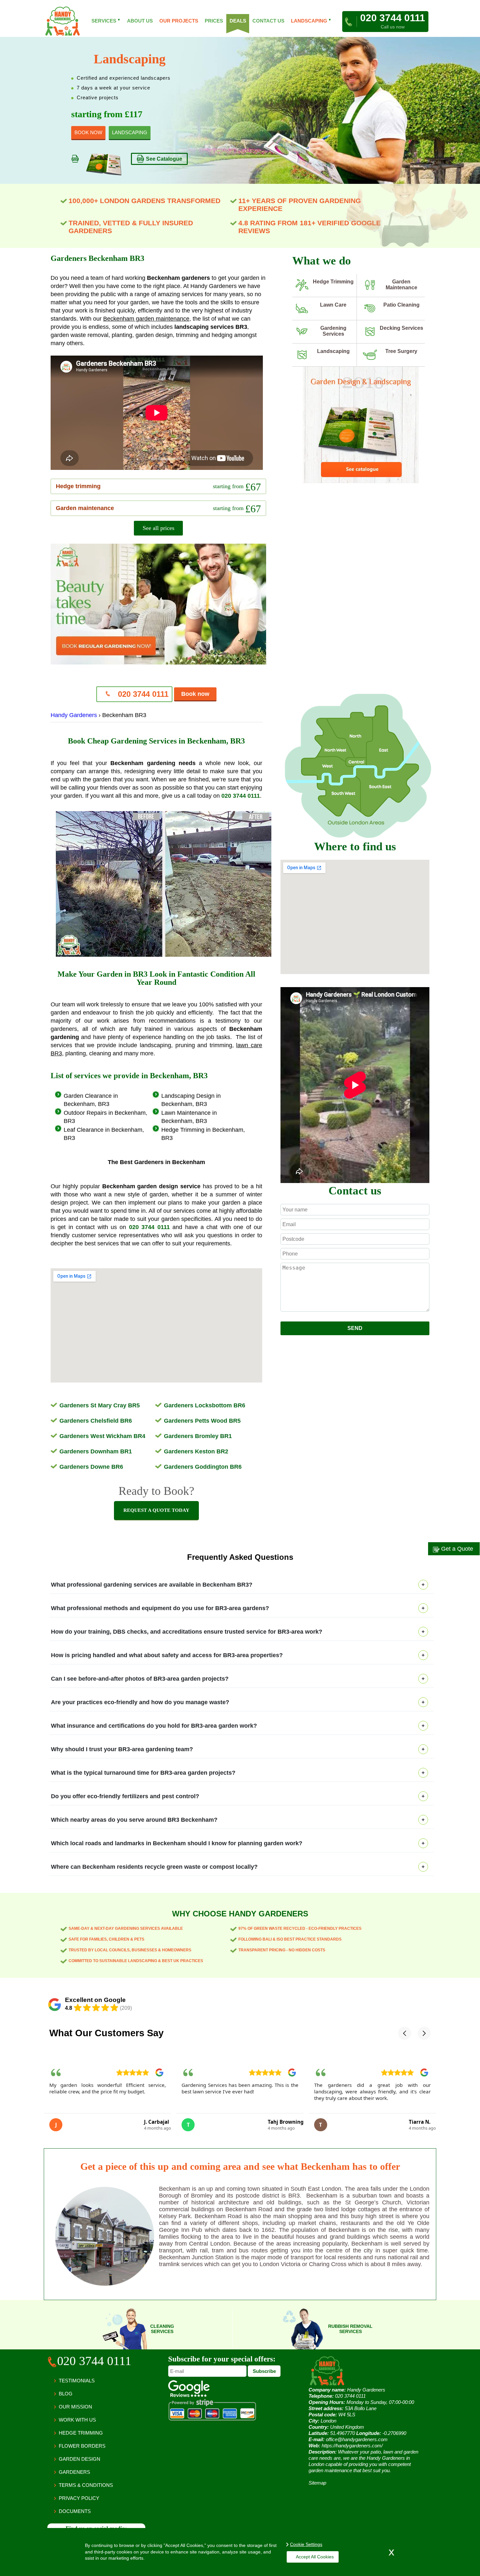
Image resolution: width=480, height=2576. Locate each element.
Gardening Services (333, 331)
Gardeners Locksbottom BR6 (205, 1405)
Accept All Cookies (315, 2557)
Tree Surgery (401, 351)
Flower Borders (82, 2446)
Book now (195, 694)
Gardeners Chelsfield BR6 (96, 1421)
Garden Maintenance (401, 285)
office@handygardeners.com (357, 2439)
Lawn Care (333, 305)
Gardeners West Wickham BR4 (102, 1436)
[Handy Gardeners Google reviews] (189, 2395)
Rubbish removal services (350, 2329)
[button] (405, 2033)
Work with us (77, 2420)
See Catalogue (164, 159)
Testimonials (77, 2381)
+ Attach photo (355, 1318)
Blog (66, 2394)
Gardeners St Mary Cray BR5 (100, 1405)
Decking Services (401, 328)
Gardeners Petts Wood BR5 (202, 1421)
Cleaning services (162, 2329)
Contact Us (268, 21)
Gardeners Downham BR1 (96, 1451)
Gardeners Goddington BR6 (203, 1467)
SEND (355, 1328)
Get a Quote (456, 1549)
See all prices (159, 528)
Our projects (179, 21)
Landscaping (333, 351)
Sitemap (317, 2483)
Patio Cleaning (401, 305)
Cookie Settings (306, 2544)
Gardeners (74, 2472)
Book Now (88, 132)
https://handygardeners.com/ (352, 2446)
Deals (238, 21)
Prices (214, 21)
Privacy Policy (79, 2498)
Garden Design (80, 2459)
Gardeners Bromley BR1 (198, 1436)
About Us (140, 21)
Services (106, 21)
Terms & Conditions (86, 2485)
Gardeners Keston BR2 (196, 1451)
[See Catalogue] (361, 482)
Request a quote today (156, 1510)
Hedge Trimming (333, 282)
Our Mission (75, 2407)
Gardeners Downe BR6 (91, 1467)
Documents (75, 2511)
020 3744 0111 (142, 694)
